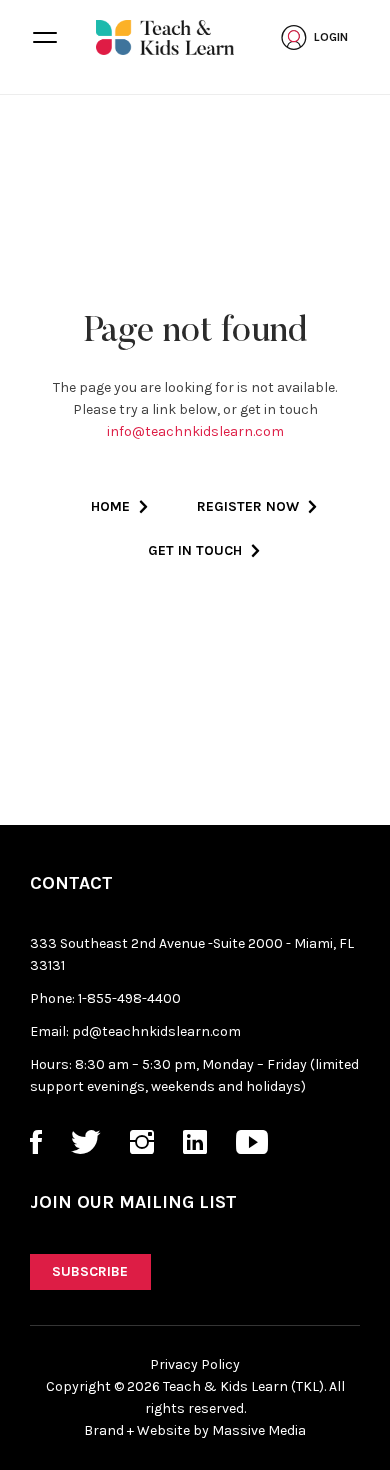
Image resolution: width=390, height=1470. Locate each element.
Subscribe (90, 1271)
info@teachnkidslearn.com (195, 431)
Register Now (248, 506)
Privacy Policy (195, 1364)
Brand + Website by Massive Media (195, 1430)
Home (110, 506)
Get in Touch (195, 550)
